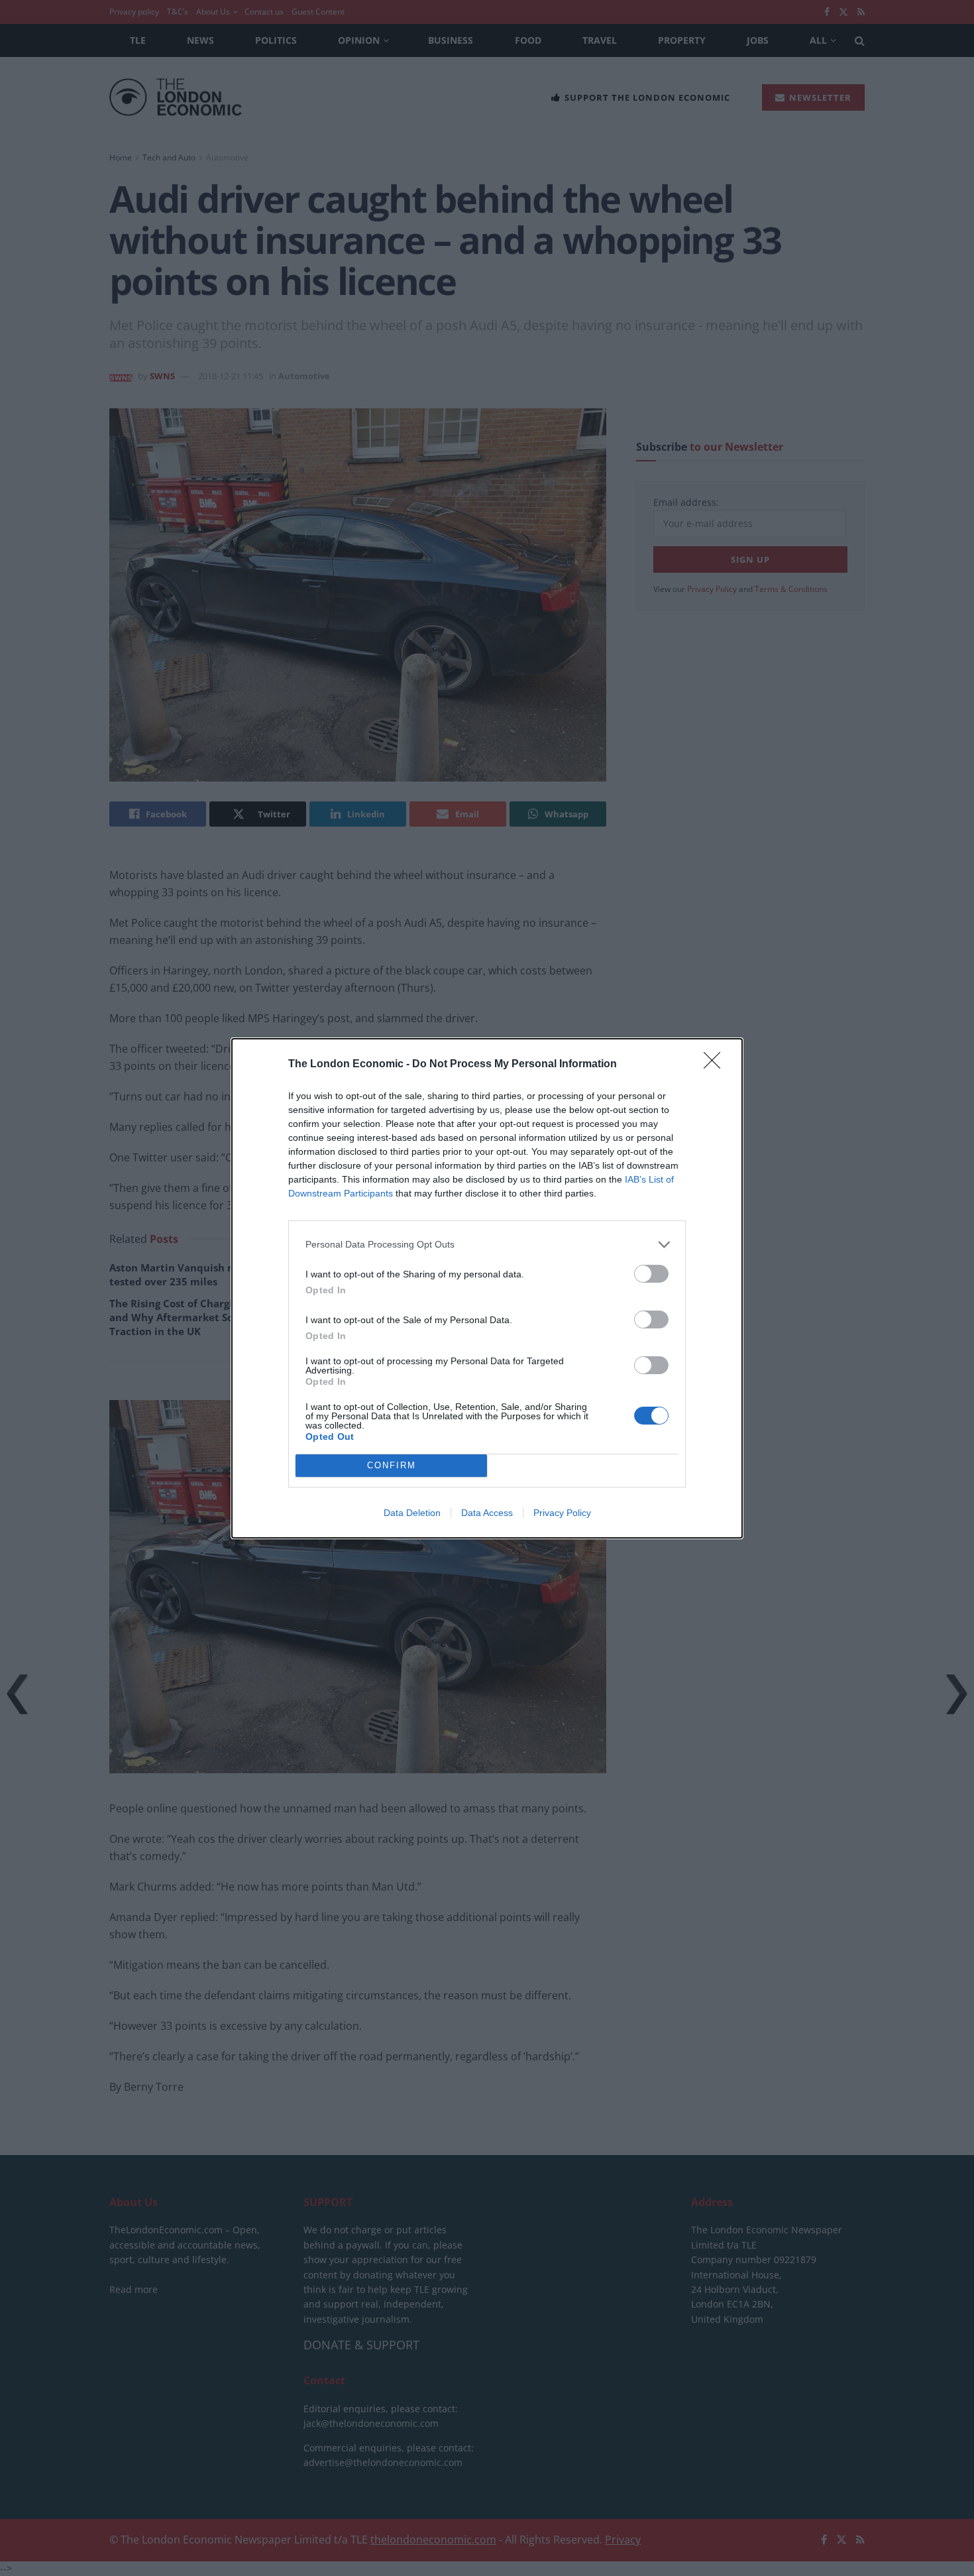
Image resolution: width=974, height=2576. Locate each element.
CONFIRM (392, 1465)
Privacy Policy (562, 1513)
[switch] (651, 1274)
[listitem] (487, 1245)
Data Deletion (412, 1513)
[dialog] (487, 1288)
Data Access (487, 1513)
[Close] (716, 1065)
